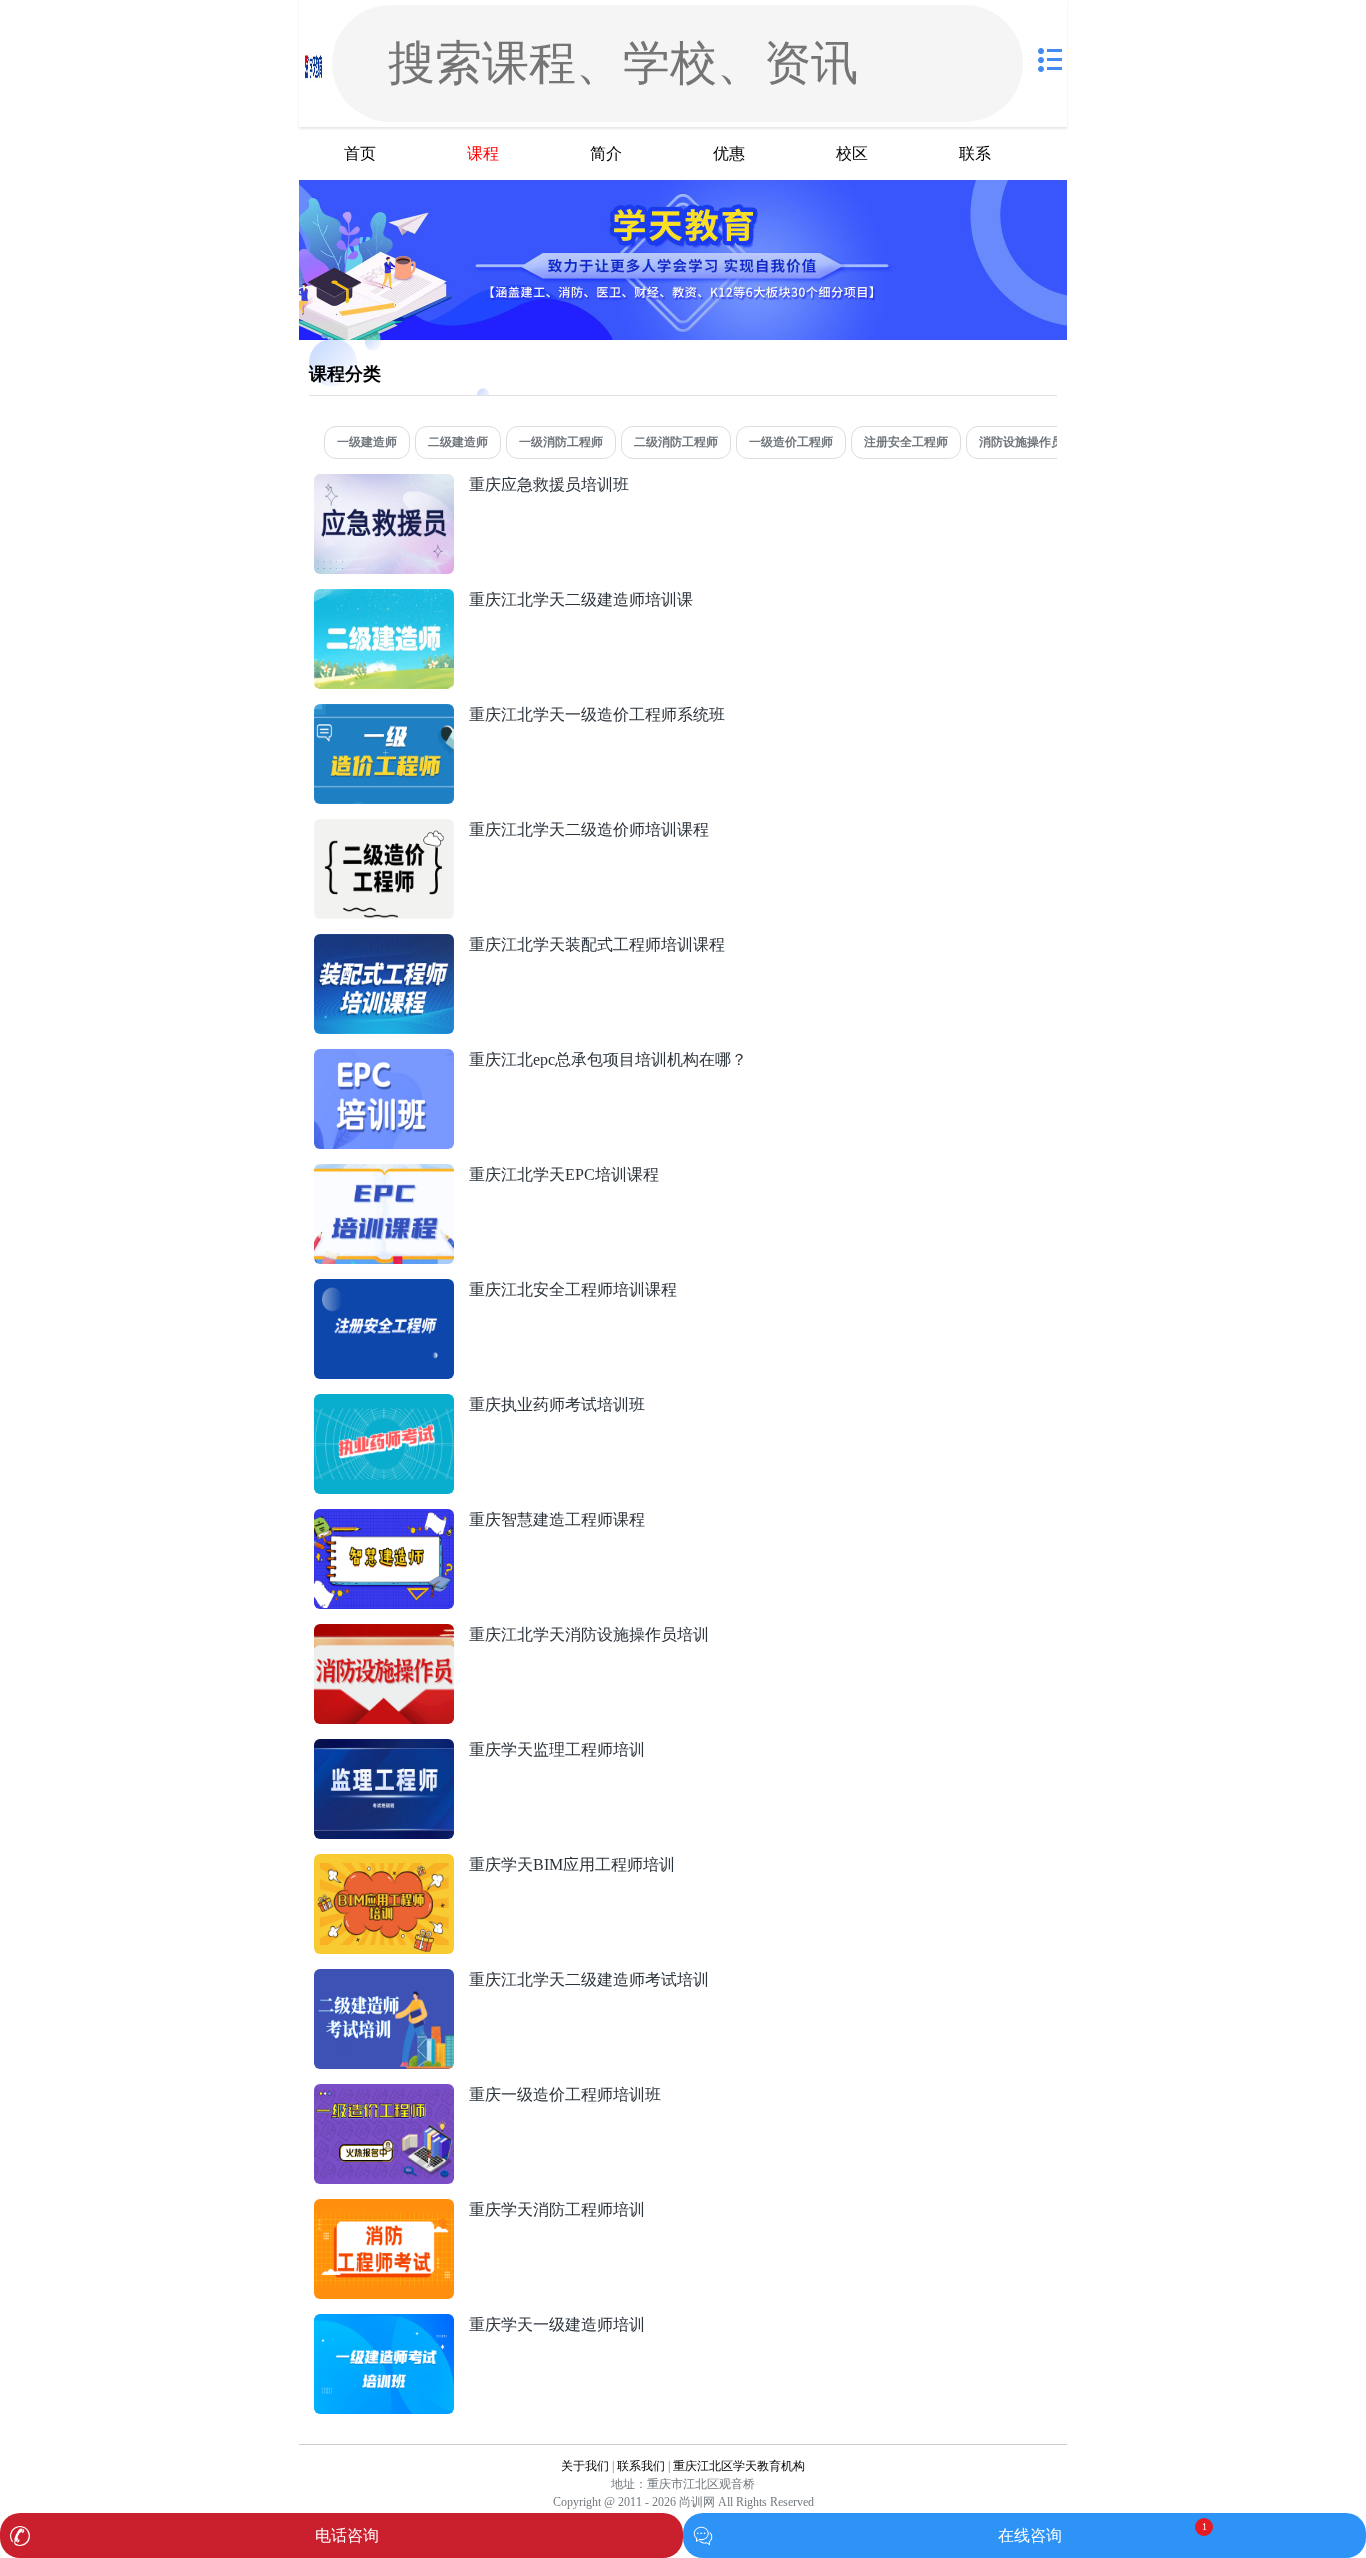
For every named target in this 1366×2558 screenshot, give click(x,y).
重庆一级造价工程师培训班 (565, 2094)
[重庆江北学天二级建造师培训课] (384, 599)
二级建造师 (458, 442)
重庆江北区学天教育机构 (739, 2466)
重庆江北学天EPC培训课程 (564, 1174)
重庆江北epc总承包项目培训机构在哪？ (608, 1059)
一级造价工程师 (791, 442)
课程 (483, 153)
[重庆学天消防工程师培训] (384, 2209)
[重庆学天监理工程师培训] (384, 1749)
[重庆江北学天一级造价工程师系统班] (384, 714)
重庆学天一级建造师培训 (557, 2324)
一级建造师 (367, 442)
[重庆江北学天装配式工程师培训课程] (384, 944)
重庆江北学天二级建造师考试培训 (589, 1979)
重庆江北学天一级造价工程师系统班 (597, 714)
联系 (975, 153)
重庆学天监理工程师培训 (557, 1749)
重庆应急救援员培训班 (549, 484)
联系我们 (641, 2466)
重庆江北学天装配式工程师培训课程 (597, 944)
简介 (606, 153)
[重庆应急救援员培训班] (384, 484)
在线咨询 (1030, 2535)
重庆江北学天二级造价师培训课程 (589, 829)
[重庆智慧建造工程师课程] (384, 1519)
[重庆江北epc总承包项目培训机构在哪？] (384, 1059)
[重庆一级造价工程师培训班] (384, 2094)
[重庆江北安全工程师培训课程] (384, 1289)
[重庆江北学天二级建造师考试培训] (384, 1979)
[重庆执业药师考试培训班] (384, 1404)
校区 (852, 153)
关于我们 (585, 2466)
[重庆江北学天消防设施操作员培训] (384, 1634)
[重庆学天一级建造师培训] (384, 2324)
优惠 (729, 153)
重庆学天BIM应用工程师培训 (572, 1864)
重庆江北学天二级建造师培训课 (581, 599)
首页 (360, 153)
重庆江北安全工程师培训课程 (573, 1289)
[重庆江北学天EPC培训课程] (384, 1174)
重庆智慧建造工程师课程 (557, 1519)
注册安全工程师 (906, 442)
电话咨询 (347, 2535)
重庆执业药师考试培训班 (557, 1404)
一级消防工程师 (561, 442)
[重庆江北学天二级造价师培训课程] (384, 829)
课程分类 (345, 374)
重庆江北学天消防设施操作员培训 (589, 1634)
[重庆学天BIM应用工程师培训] (384, 1864)
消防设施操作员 (1021, 442)
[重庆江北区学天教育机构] (313, 63)
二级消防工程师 (676, 442)
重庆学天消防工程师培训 (557, 2209)
